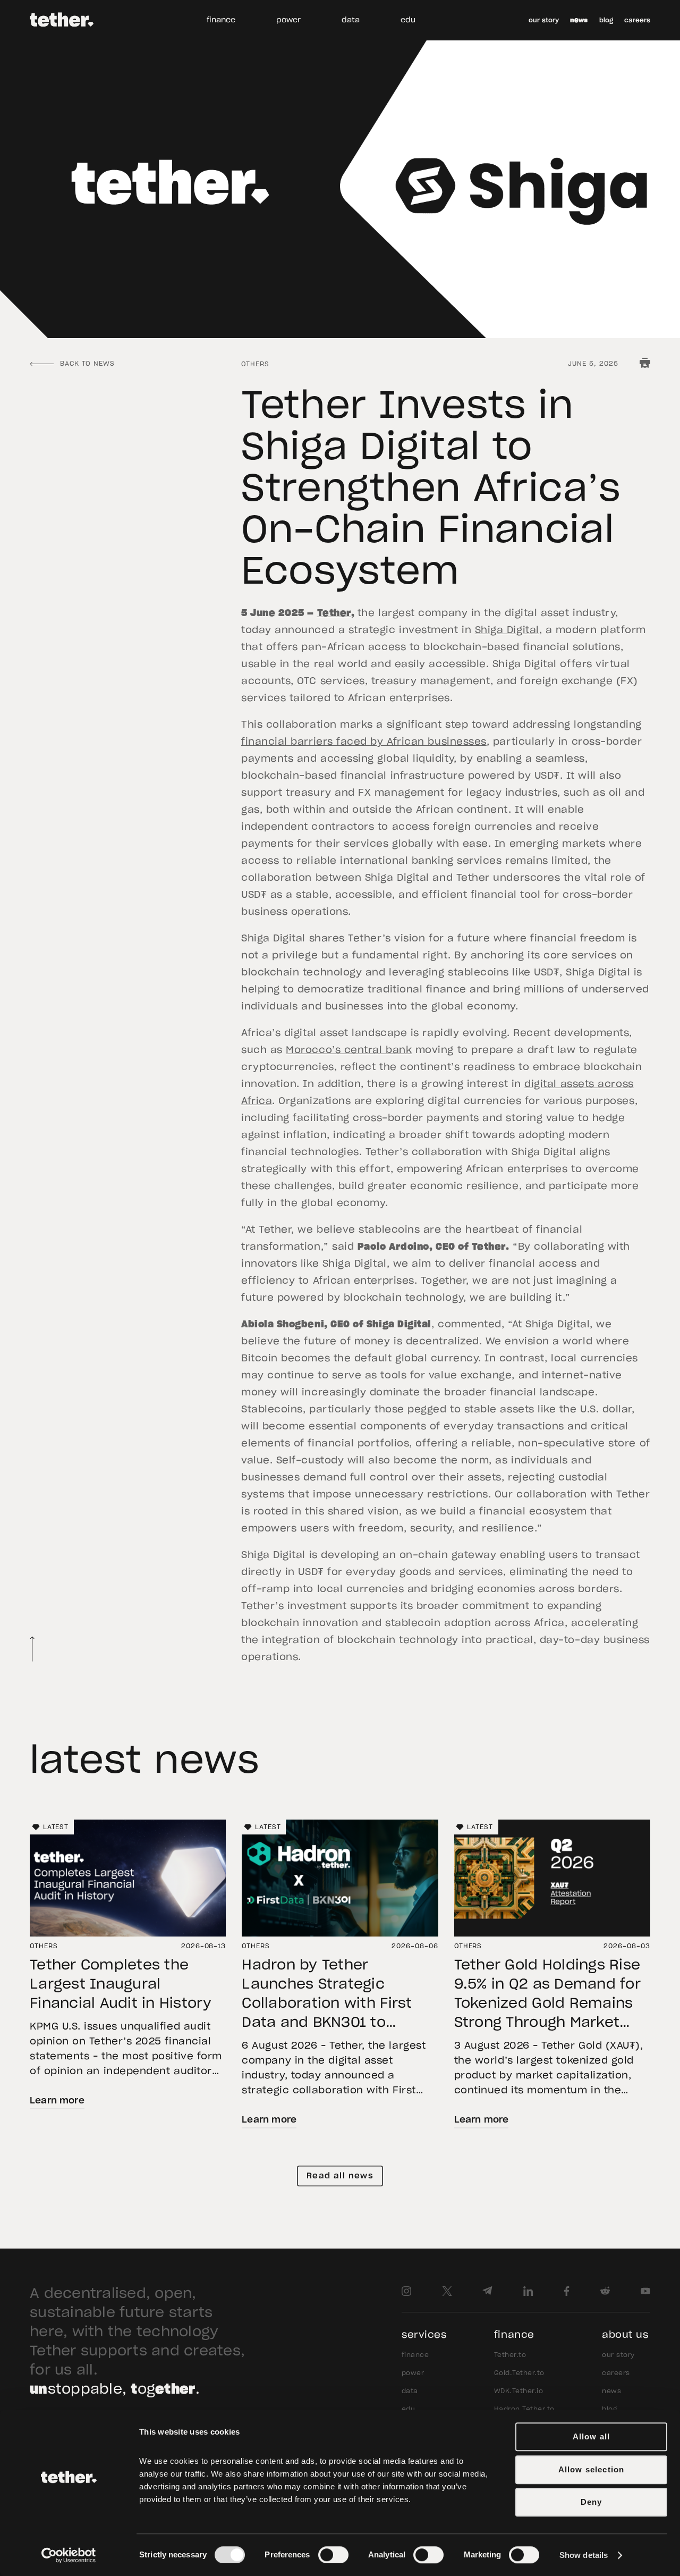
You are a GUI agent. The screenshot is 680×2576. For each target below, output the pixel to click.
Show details (584, 2555)
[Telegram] (487, 2291)
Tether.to (510, 2355)
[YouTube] (645, 2291)
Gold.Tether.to (519, 2373)
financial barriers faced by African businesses (364, 742)
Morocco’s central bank (349, 1050)
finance (221, 20)
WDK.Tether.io (518, 2391)
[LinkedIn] (528, 2291)
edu (408, 20)
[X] (447, 2291)
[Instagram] (406, 2291)
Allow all (592, 2436)
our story (544, 20)
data (351, 20)
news (579, 20)
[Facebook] (567, 2291)
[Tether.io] (62, 20)
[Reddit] (605, 2291)
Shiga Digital (507, 630)
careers (637, 20)
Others (255, 364)
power (288, 20)
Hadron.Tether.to (524, 2409)
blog (606, 20)
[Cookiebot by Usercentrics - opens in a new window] (69, 2555)
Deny (592, 2502)
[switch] (333, 2555)
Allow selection (592, 2469)
